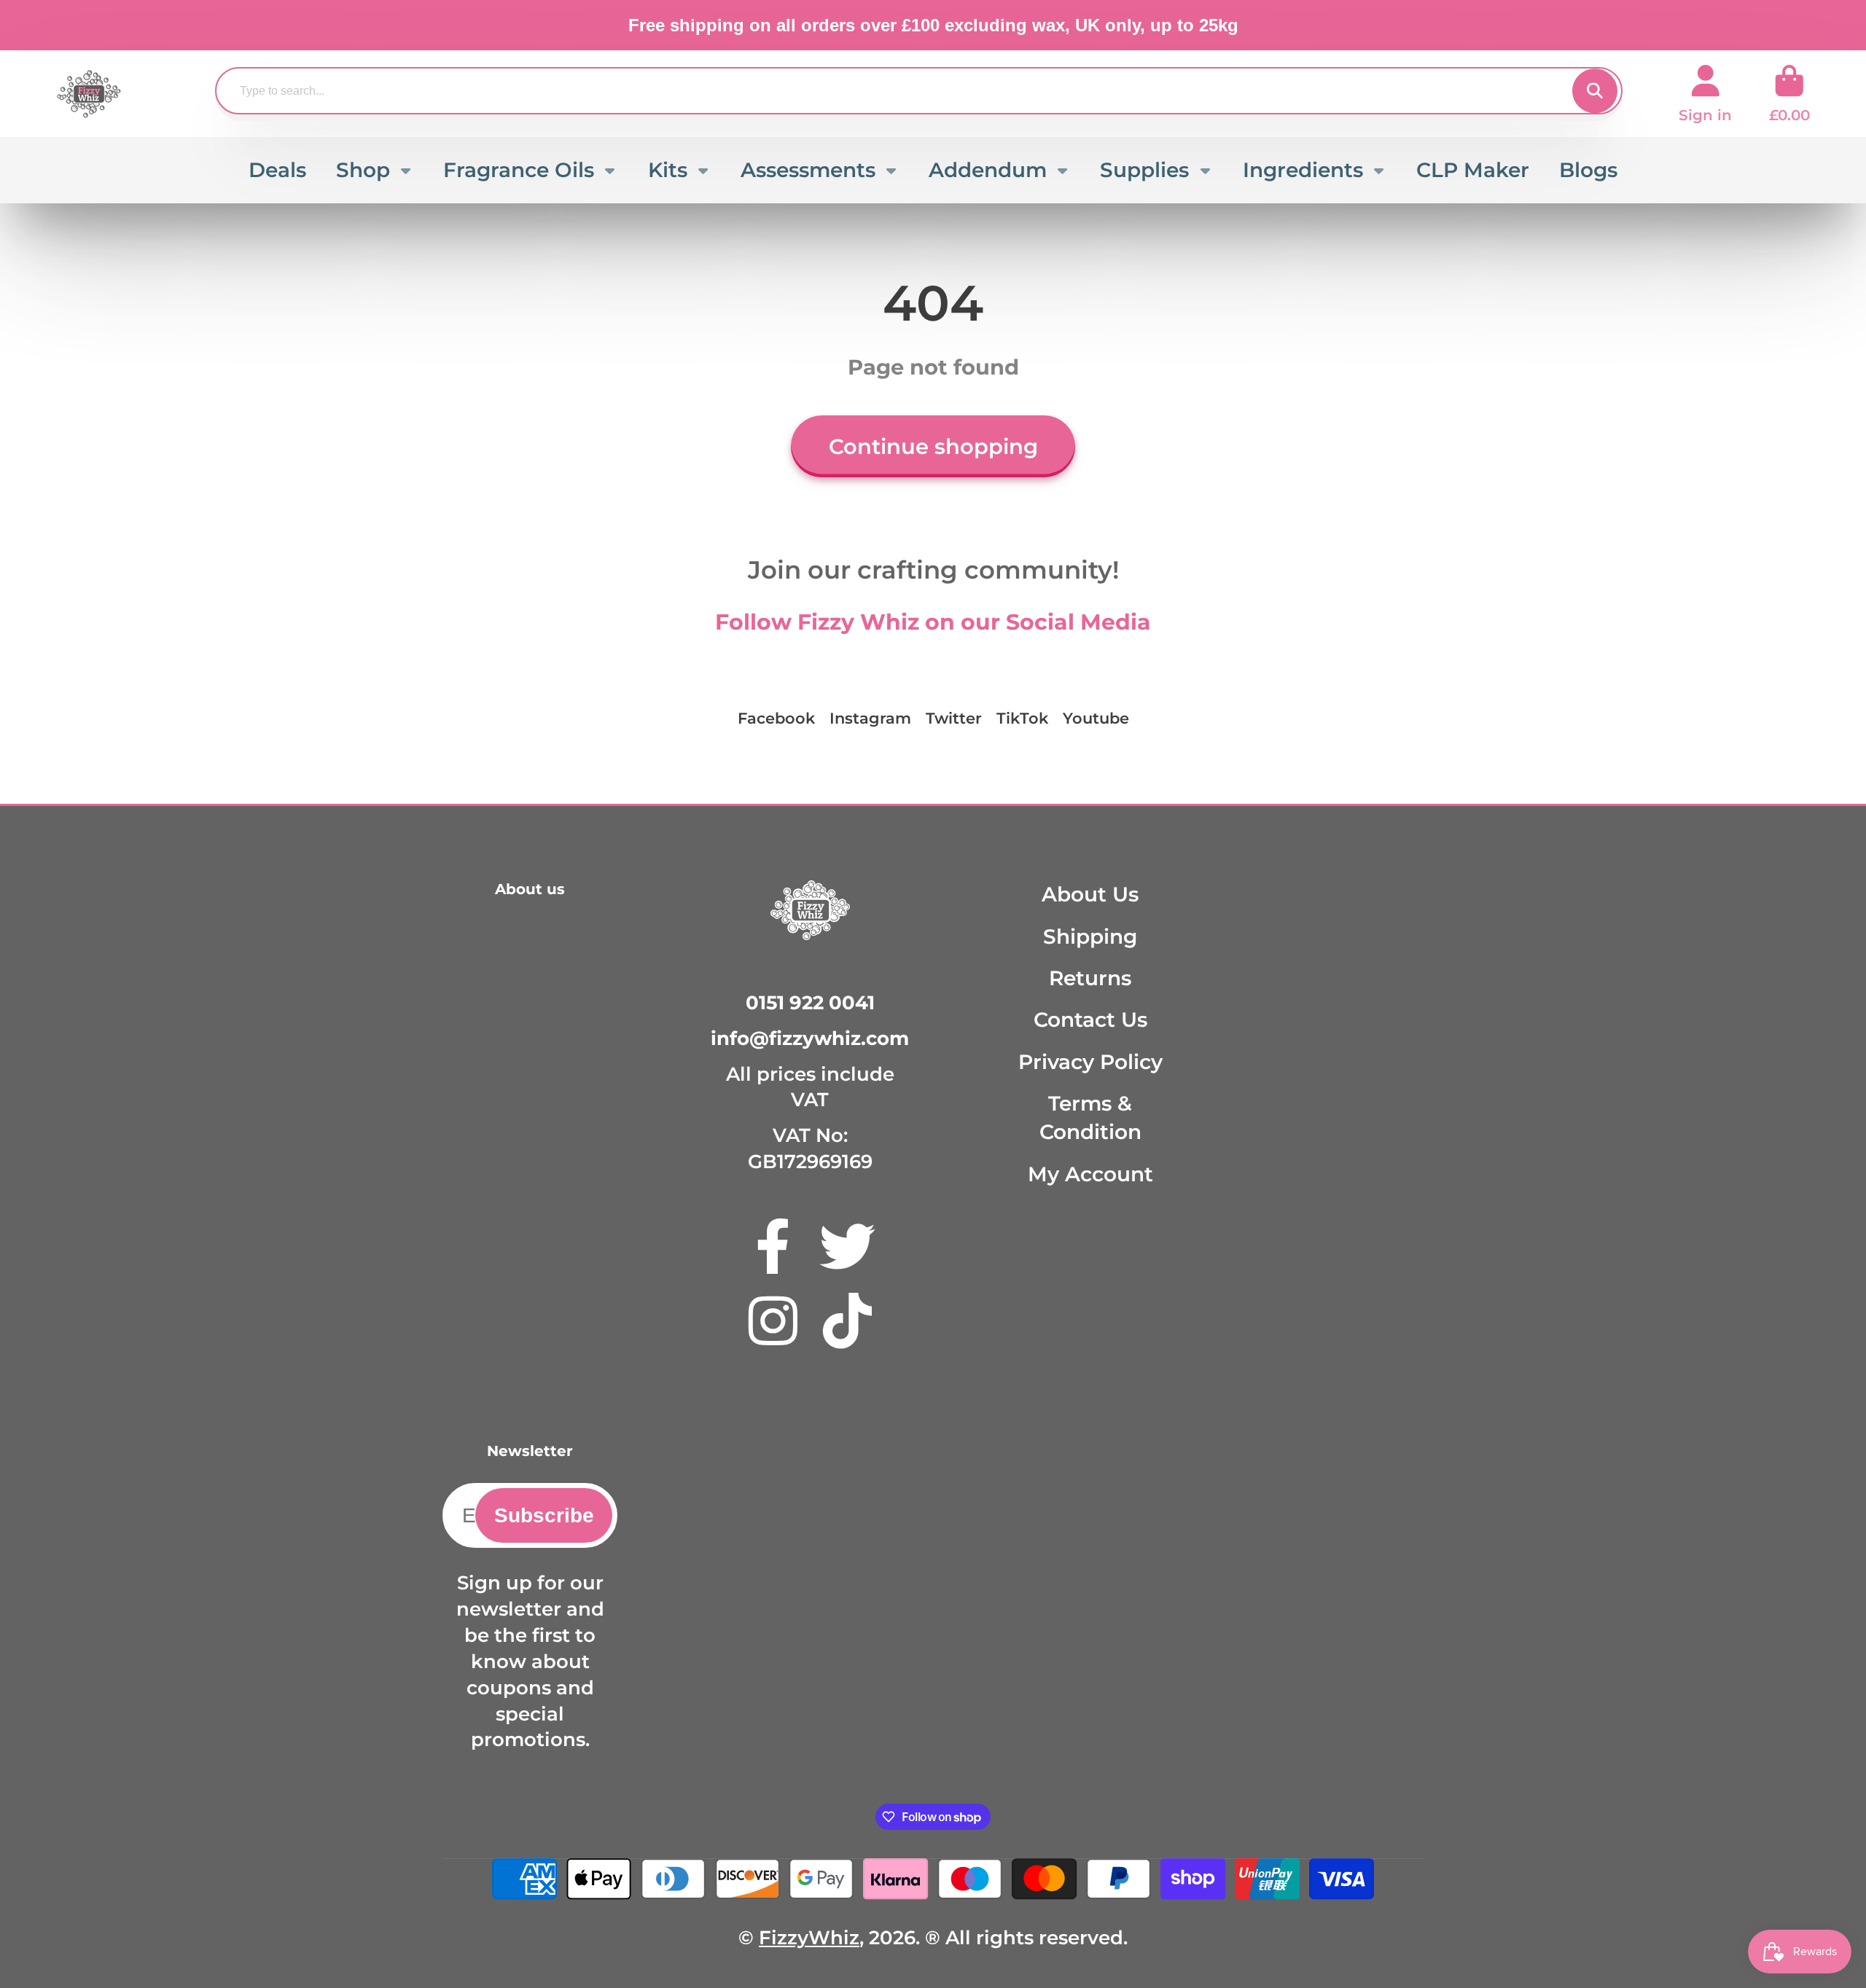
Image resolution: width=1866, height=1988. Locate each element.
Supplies (1144, 170)
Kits (668, 170)
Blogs (1588, 170)
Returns (1090, 978)
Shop (363, 170)
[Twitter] (847, 1247)
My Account (1090, 1174)
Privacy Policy (1090, 1062)
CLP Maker (1473, 170)
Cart (1789, 94)
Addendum (988, 170)
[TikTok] (847, 1321)
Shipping (1090, 936)
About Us (1090, 894)
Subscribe (544, 1515)
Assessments (808, 170)
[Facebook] (773, 1247)
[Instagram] (773, 1321)
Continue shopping (933, 446)
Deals (277, 170)
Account (1705, 94)
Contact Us (1090, 1020)
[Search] (1594, 91)
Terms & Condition (1090, 1118)
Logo (89, 94)
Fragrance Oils (519, 170)
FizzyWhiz (809, 1937)
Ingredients (1303, 170)
